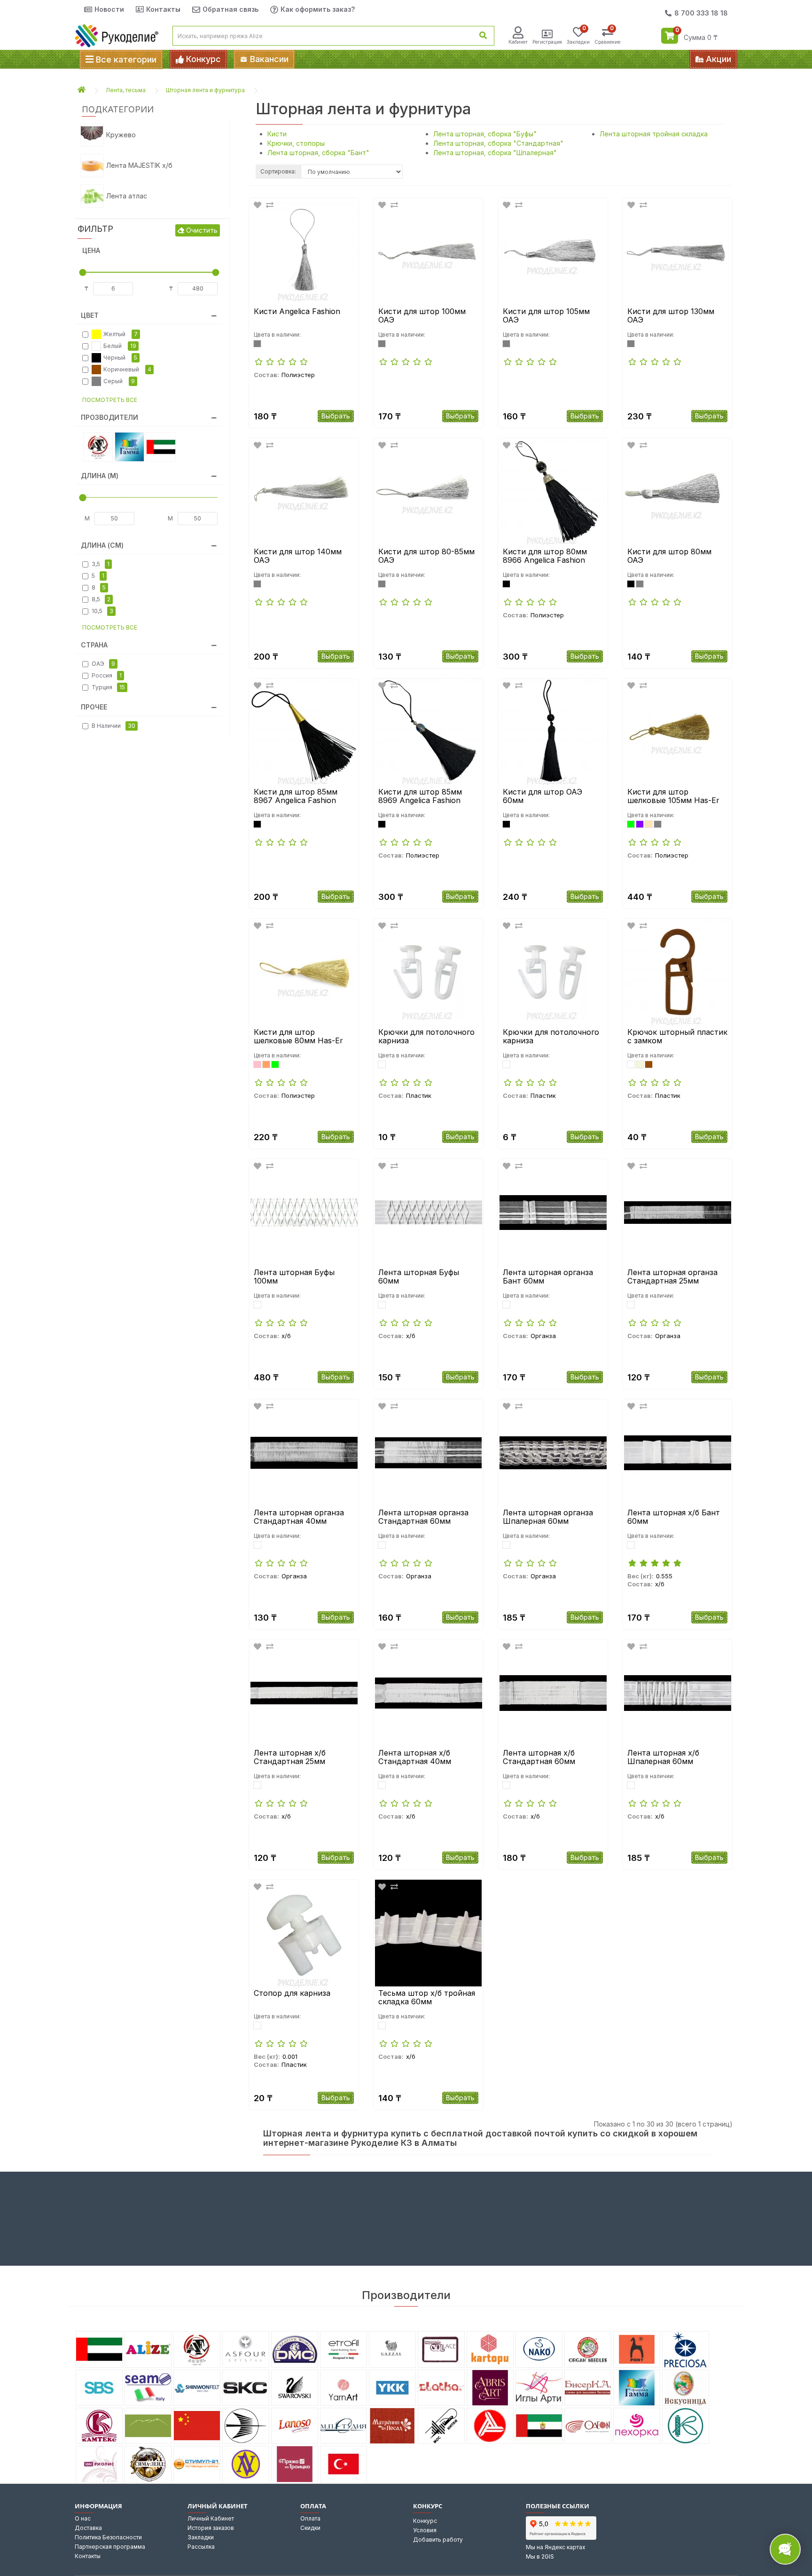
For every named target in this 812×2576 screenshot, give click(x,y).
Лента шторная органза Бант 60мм (548, 1277)
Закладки (201, 2537)
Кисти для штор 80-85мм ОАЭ (426, 556)
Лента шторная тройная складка (654, 134)
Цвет (90, 315)
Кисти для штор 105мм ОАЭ (546, 316)
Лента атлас (127, 196)
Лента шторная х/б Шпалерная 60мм (663, 1757)
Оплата (310, 2518)
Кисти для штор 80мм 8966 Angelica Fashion (545, 556)
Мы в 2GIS (540, 2556)
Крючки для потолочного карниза (426, 1036)
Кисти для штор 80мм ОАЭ (669, 556)
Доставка (88, 2528)
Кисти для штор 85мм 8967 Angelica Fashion (296, 796)
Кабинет (518, 42)
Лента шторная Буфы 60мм (419, 1277)
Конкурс (425, 2521)
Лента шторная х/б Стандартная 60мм (539, 1757)
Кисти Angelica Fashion (297, 312)
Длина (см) (102, 545)
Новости (109, 9)
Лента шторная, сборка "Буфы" (485, 134)
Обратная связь (230, 9)
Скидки (310, 2528)
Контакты (163, 9)
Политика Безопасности (108, 2537)
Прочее (94, 707)
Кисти (277, 134)
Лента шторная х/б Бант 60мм (674, 1517)
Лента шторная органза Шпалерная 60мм (548, 1517)
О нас (83, 2518)
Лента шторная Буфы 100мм (294, 1277)
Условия (425, 2530)
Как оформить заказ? (318, 9)
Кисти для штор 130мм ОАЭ (671, 316)
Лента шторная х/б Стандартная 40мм (415, 1757)
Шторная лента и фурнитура (205, 90)
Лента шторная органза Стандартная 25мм (672, 1277)
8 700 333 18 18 (701, 13)
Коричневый (127, 369)
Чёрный (120, 358)
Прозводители (109, 417)
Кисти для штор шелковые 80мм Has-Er (298, 1036)
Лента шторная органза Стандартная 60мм (423, 1517)
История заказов (211, 2528)
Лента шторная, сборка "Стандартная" (498, 143)
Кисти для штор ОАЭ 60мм (543, 796)
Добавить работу (438, 2540)
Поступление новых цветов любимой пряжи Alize (490, 59)
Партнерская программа (110, 2547)
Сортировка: (278, 171)
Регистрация (547, 42)
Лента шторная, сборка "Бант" (318, 153)
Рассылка (201, 2547)
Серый (119, 381)
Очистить (201, 230)
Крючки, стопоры (296, 143)
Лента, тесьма (126, 90)
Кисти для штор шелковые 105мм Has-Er (673, 796)
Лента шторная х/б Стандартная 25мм (290, 1757)
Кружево (121, 135)
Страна (94, 645)
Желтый (121, 334)
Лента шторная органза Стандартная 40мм (299, 1517)
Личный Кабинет (211, 2518)
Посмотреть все (110, 400)
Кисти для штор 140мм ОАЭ (298, 556)
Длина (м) (100, 476)
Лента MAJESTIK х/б (139, 165)
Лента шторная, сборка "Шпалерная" (495, 153)
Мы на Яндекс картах (556, 2547)
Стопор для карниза (292, 1993)
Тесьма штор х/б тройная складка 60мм (427, 1997)
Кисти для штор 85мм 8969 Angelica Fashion (420, 796)
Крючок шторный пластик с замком (677, 1036)
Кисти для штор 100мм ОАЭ (422, 316)
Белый (120, 346)
